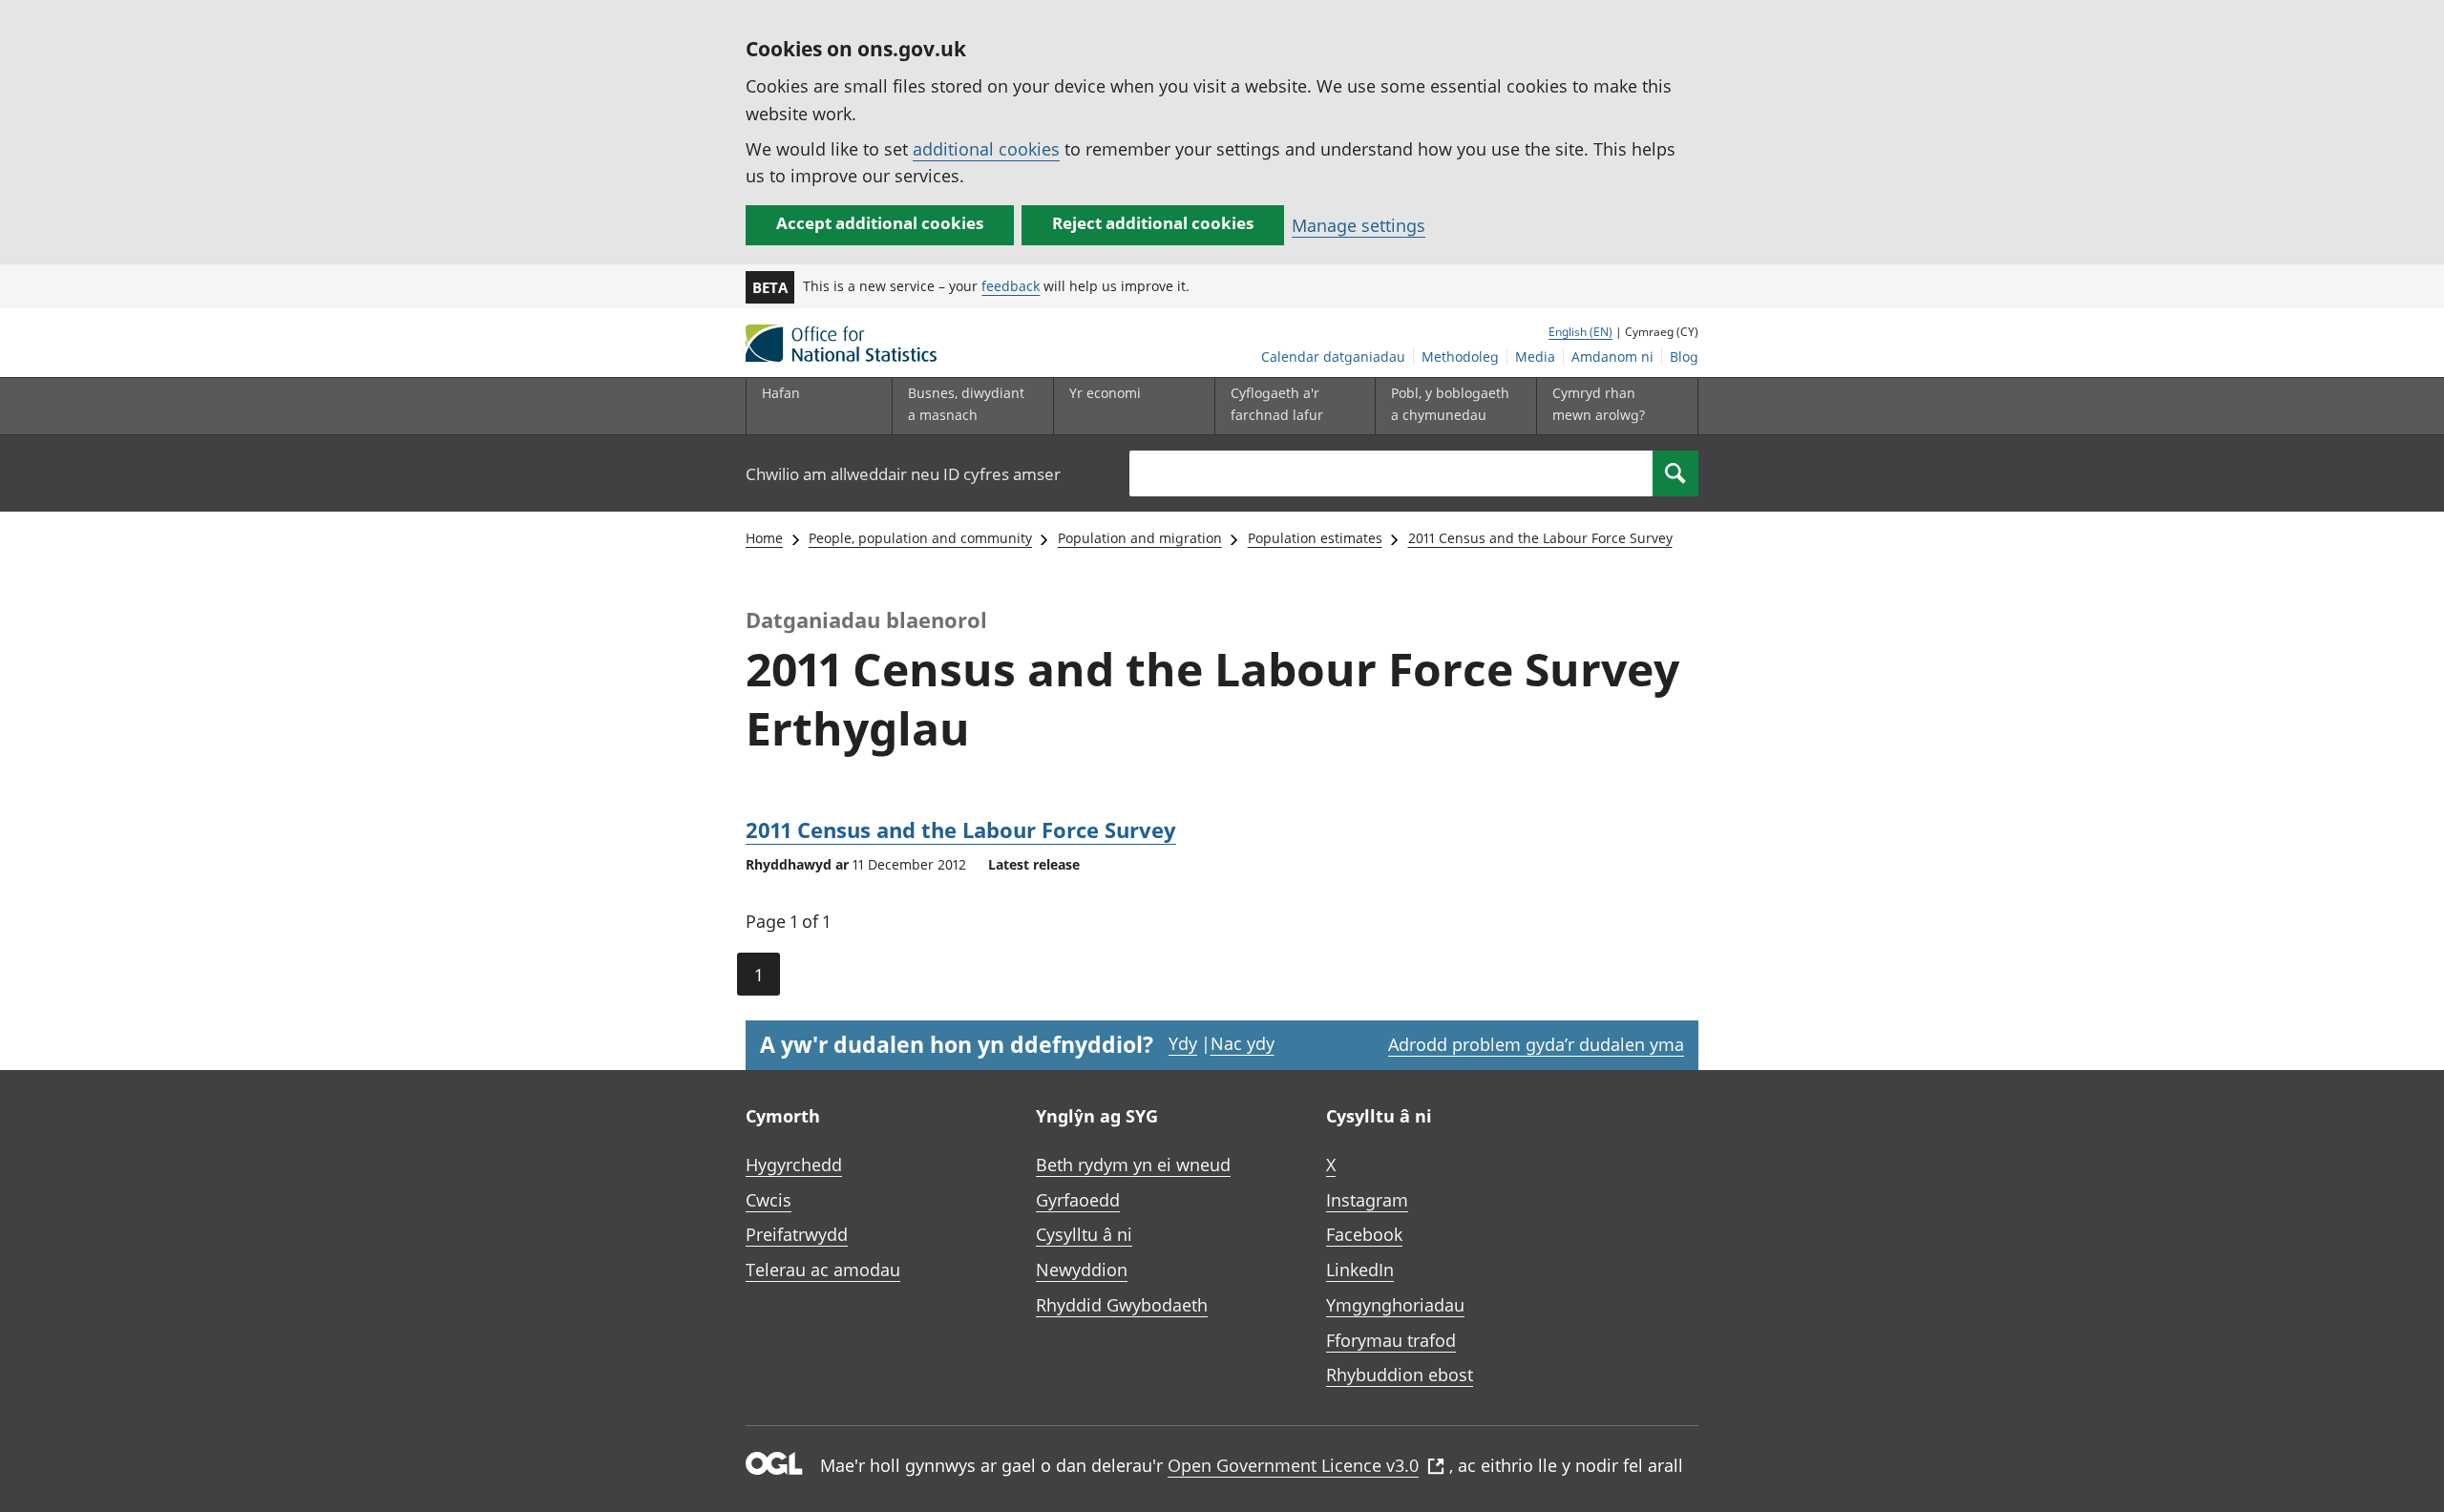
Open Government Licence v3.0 (1293, 1465)
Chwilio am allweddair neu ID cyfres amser (903, 474)
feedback (1011, 286)
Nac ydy (1243, 1043)
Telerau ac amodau (823, 1270)
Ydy (1183, 1043)
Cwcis (769, 1200)
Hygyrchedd (794, 1165)
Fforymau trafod (1391, 1340)
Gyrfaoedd (1078, 1200)
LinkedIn (1360, 1270)
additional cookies (986, 149)
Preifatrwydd (797, 1234)
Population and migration (1140, 538)
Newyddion (1082, 1270)
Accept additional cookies (880, 223)
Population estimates (1315, 538)
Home (764, 538)
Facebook (1364, 1234)
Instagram (1367, 1200)
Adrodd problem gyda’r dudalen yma (1536, 1044)
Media (1535, 357)
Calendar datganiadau (1333, 357)
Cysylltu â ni (1084, 1234)
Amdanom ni (1612, 357)
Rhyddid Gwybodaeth (1122, 1305)
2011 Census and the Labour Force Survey (1540, 538)
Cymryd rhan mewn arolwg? (1599, 403)
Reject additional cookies (1153, 223)
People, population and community (920, 538)
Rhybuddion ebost (1400, 1375)
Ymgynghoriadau (1395, 1305)
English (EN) (1580, 332)
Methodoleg (1460, 357)
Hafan (781, 393)
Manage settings (1359, 225)
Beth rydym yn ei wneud (1133, 1165)
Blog (1684, 357)
